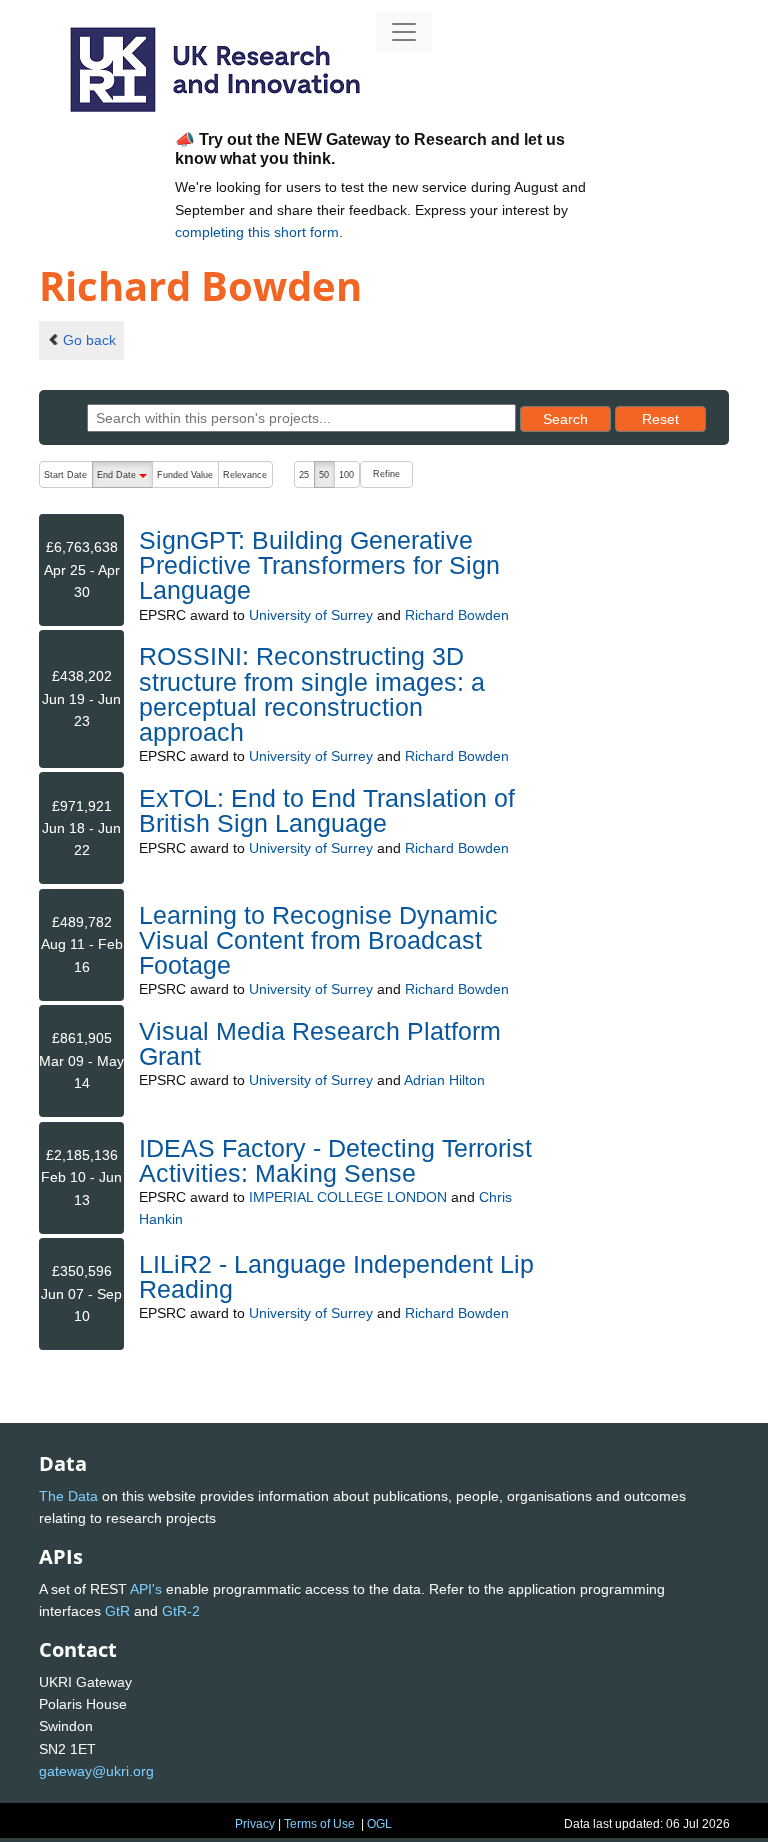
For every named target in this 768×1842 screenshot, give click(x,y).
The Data (68, 1496)
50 (324, 475)
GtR (117, 1611)
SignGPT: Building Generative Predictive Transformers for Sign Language (319, 565)
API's (146, 1589)
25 (304, 475)
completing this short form (257, 232)
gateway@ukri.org (96, 1771)
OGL (379, 1824)
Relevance (245, 475)
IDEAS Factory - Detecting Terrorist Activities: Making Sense (335, 1160)
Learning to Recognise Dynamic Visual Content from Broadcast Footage (318, 940)
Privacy (255, 1824)
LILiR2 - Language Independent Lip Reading (336, 1276)
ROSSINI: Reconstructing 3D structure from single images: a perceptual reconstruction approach (312, 694)
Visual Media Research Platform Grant (320, 1043)
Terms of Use (319, 1824)
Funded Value (185, 475)
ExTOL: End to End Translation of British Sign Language (327, 810)
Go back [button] (89, 340)
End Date (124, 479)
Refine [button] (386, 474)
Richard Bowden (457, 615)
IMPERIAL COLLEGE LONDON (348, 1197)
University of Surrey (311, 615)
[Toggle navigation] (404, 32)
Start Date (65, 475)
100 (346, 475)
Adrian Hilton (444, 1080)
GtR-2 (181, 1611)
